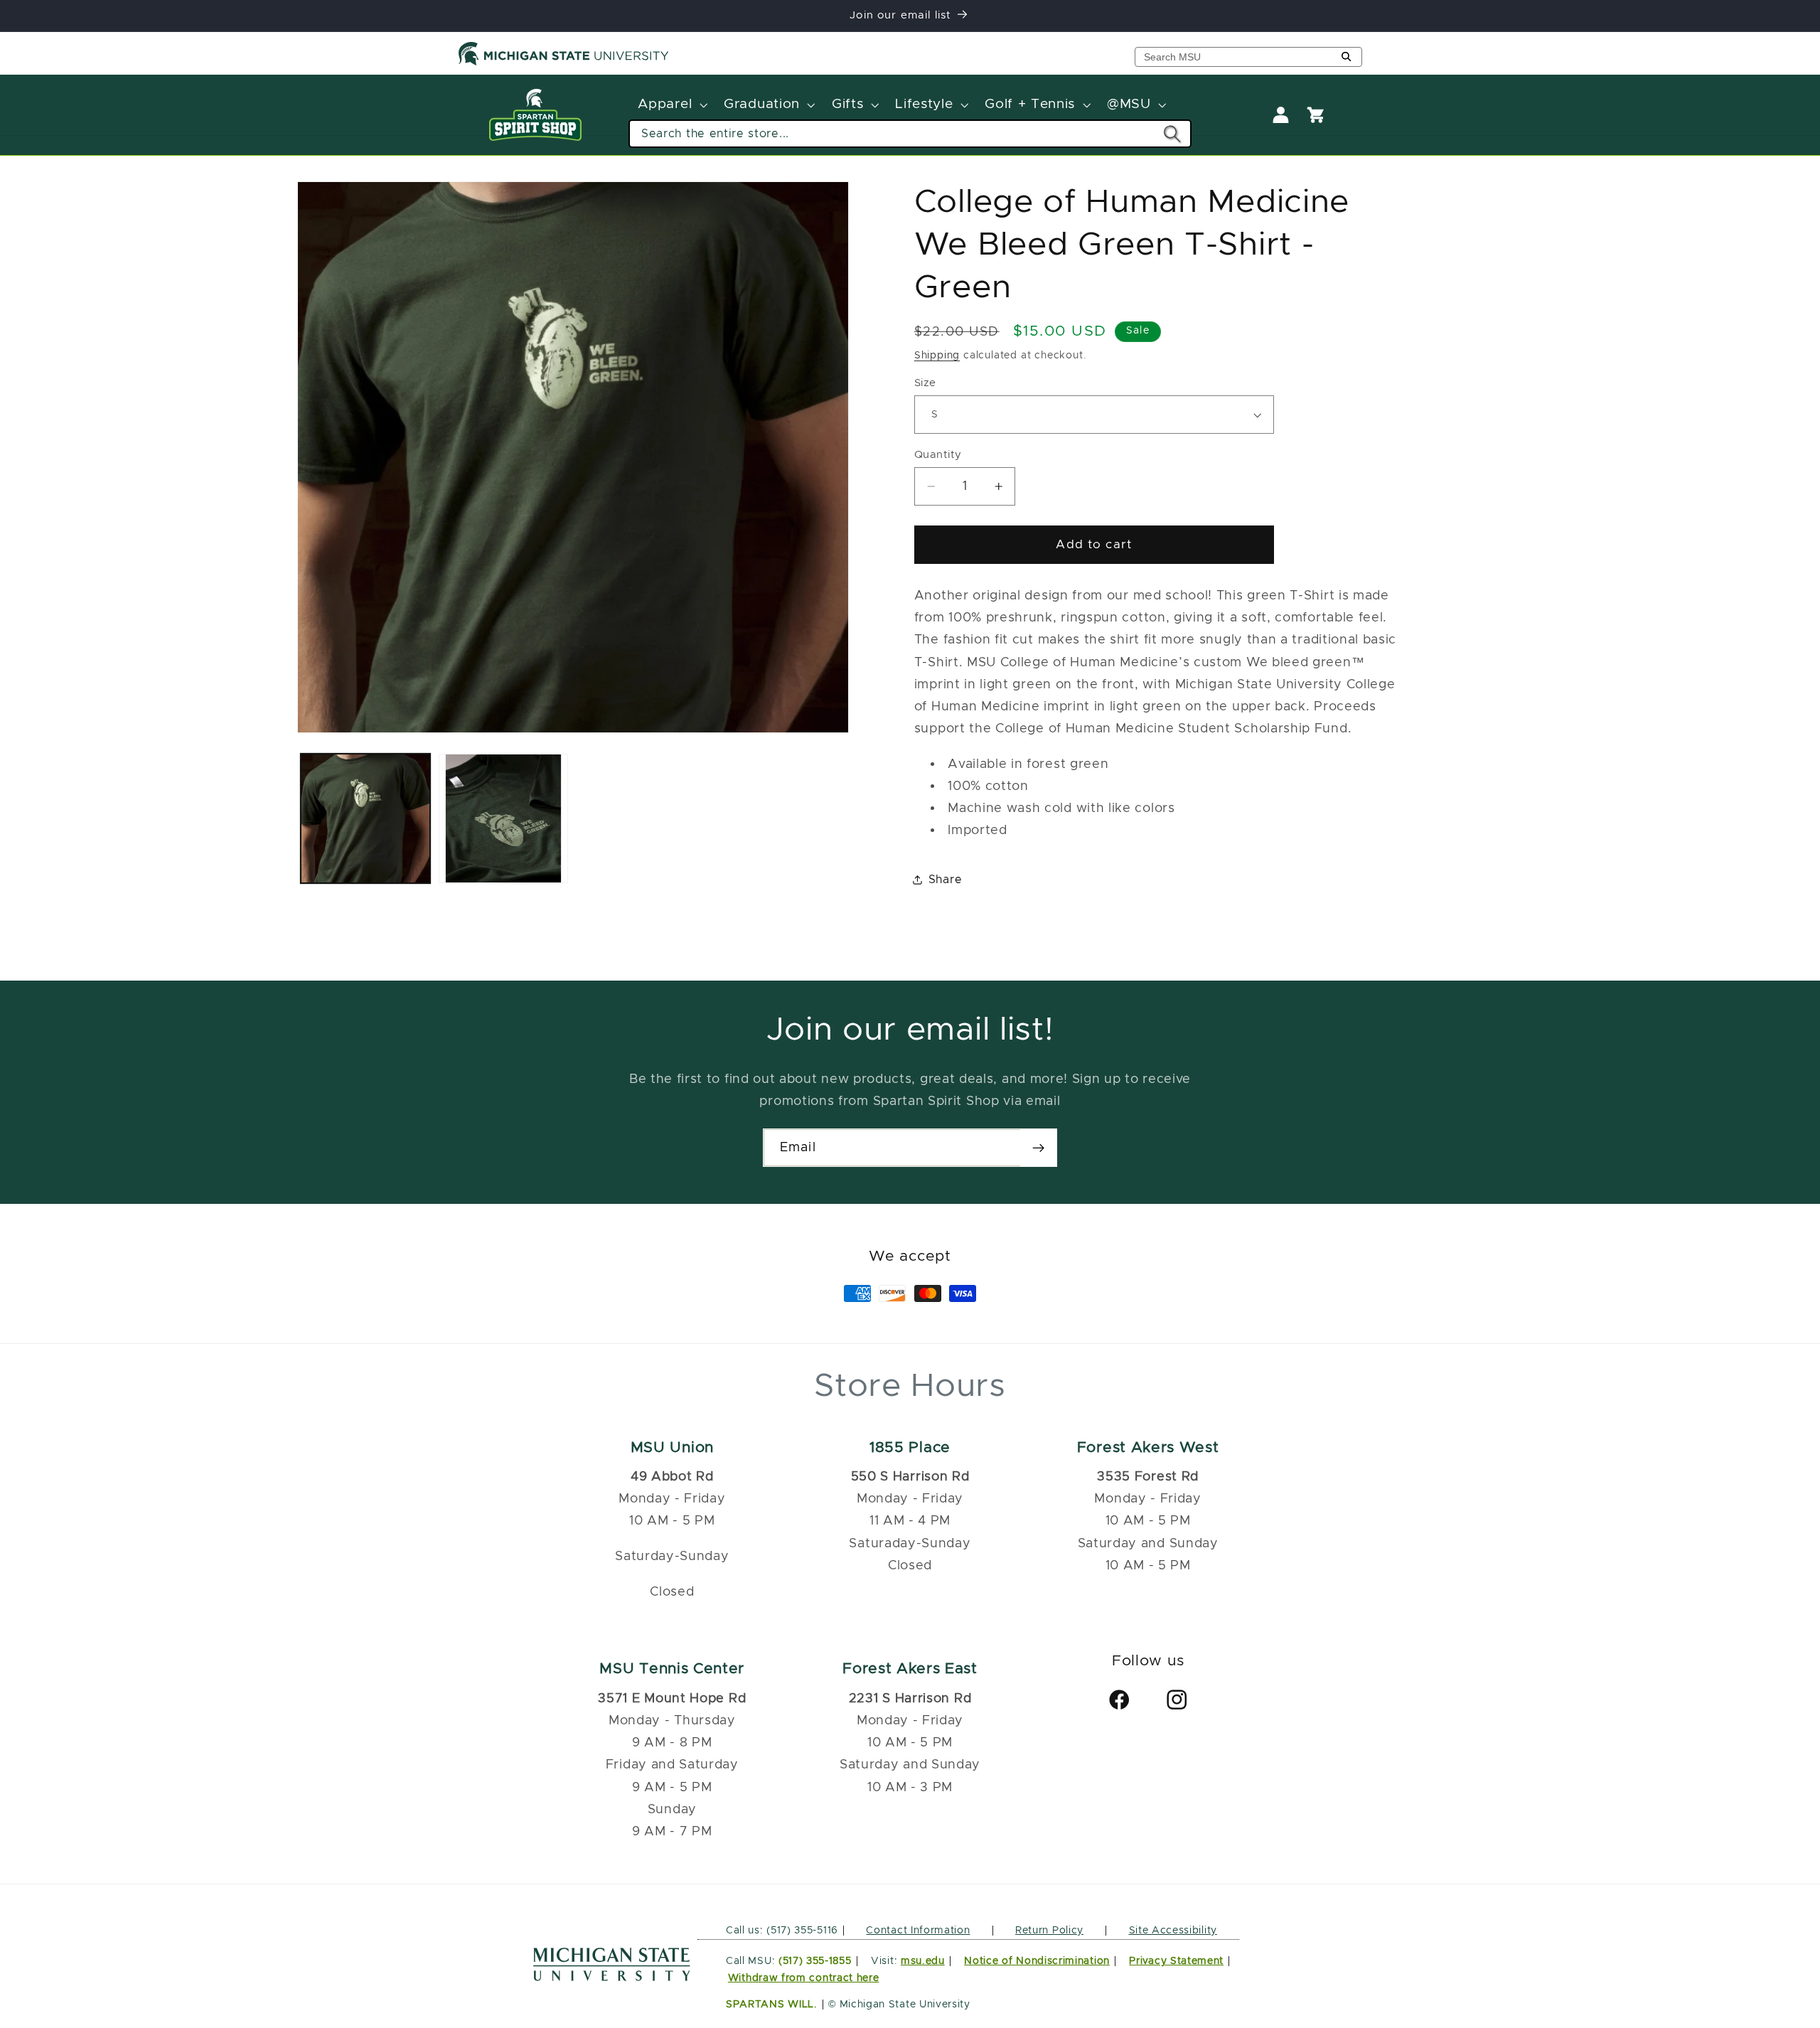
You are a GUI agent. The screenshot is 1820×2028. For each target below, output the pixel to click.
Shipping (937, 355)
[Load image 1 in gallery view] (365, 818)
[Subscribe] (1038, 1148)
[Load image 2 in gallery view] (503, 818)
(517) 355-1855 (815, 1961)
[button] (671, 105)
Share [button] (945, 880)
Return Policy (1049, 1931)
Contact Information (918, 1931)
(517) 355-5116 (801, 1931)
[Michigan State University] (564, 63)
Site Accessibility (1173, 1931)
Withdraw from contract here (804, 1978)
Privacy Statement (1176, 1961)
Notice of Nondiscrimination (1037, 1961)
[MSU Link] (612, 1977)
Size (925, 383)
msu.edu (923, 1961)
